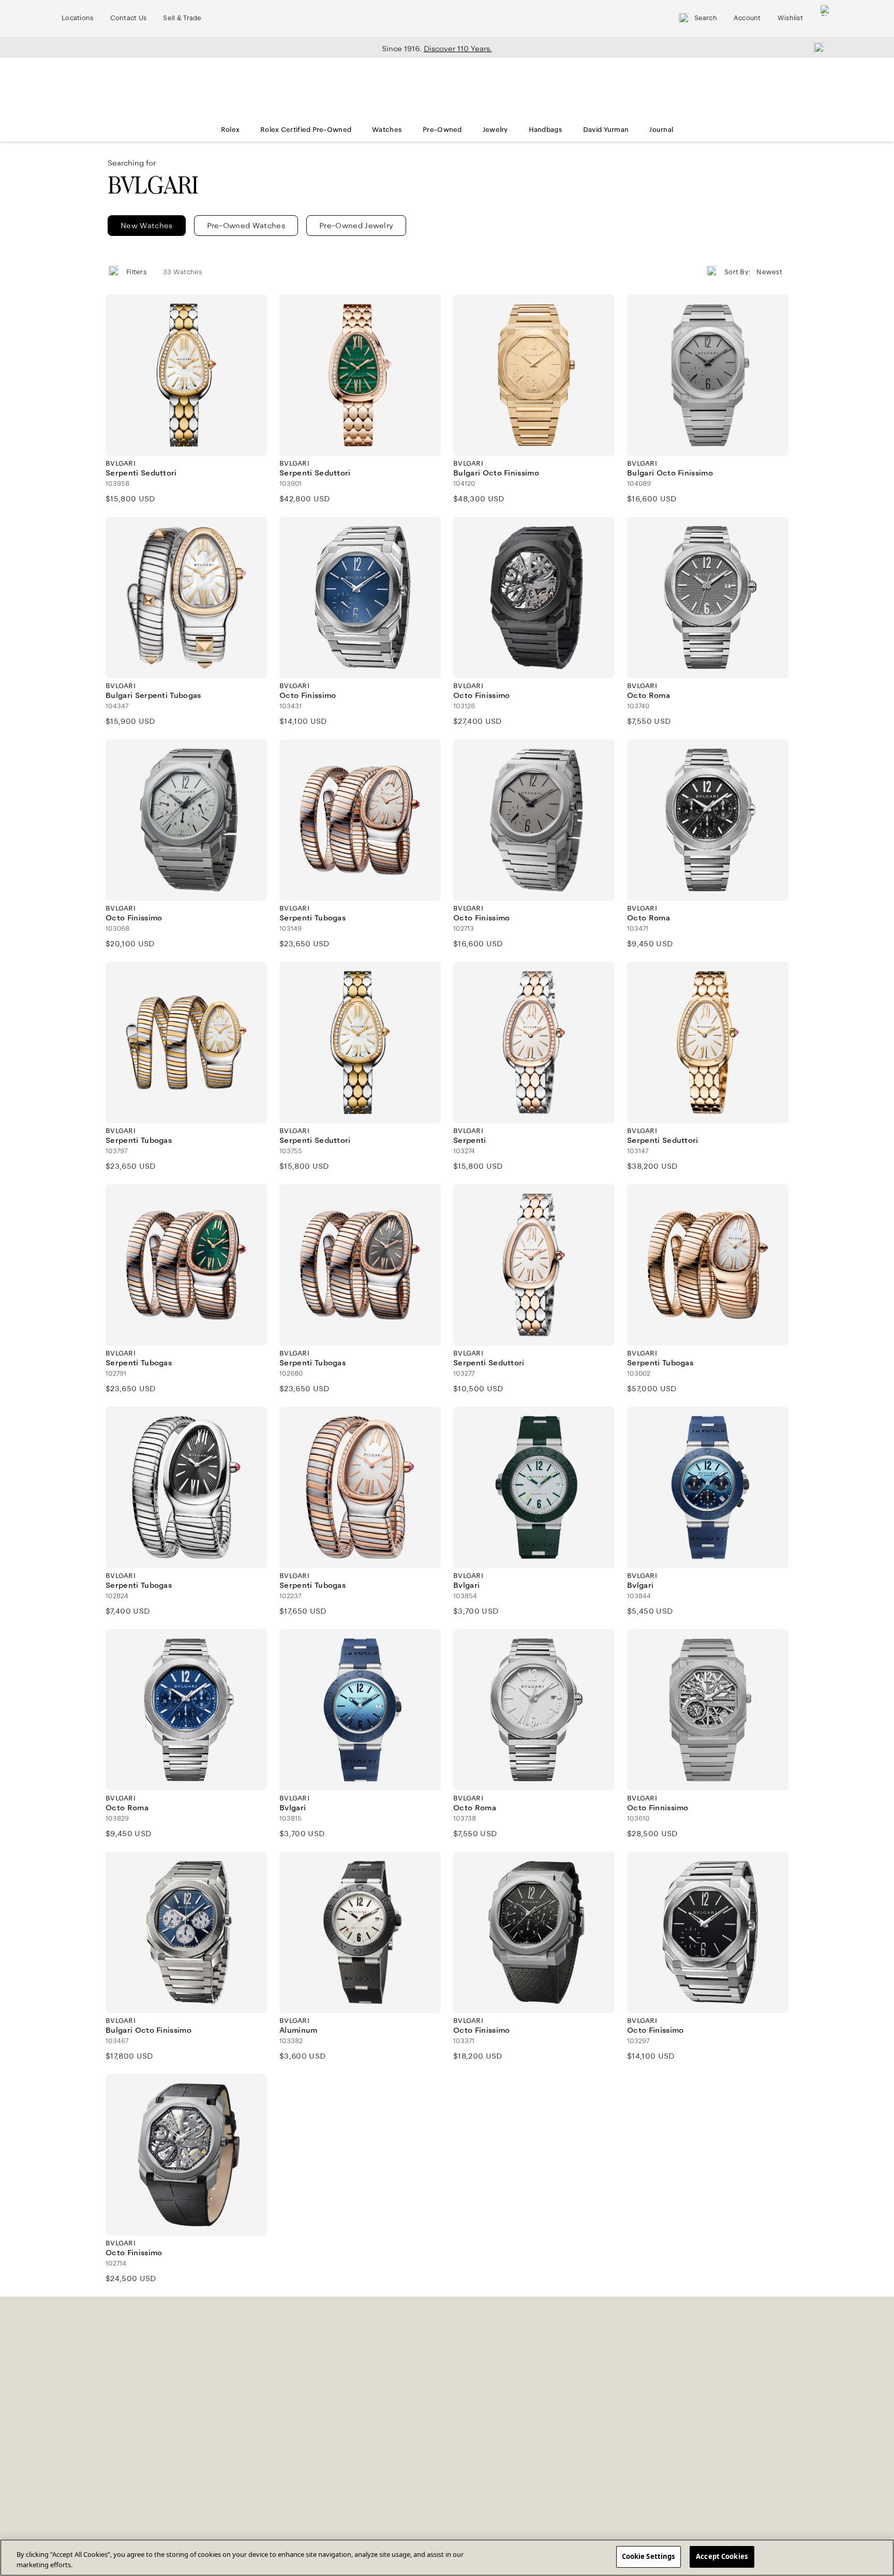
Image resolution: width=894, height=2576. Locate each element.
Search (706, 18)
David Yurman (606, 130)
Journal (661, 130)
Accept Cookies (722, 2556)
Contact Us (129, 18)
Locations (78, 18)
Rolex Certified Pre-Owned (306, 130)
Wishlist (790, 18)
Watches (387, 130)
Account (747, 18)
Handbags (546, 130)
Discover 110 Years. (458, 49)
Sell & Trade (182, 18)
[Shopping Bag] (826, 18)
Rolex (230, 130)
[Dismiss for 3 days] (816, 47)
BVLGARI (153, 185)
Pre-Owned (442, 130)
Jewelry (495, 130)
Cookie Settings (649, 2556)
